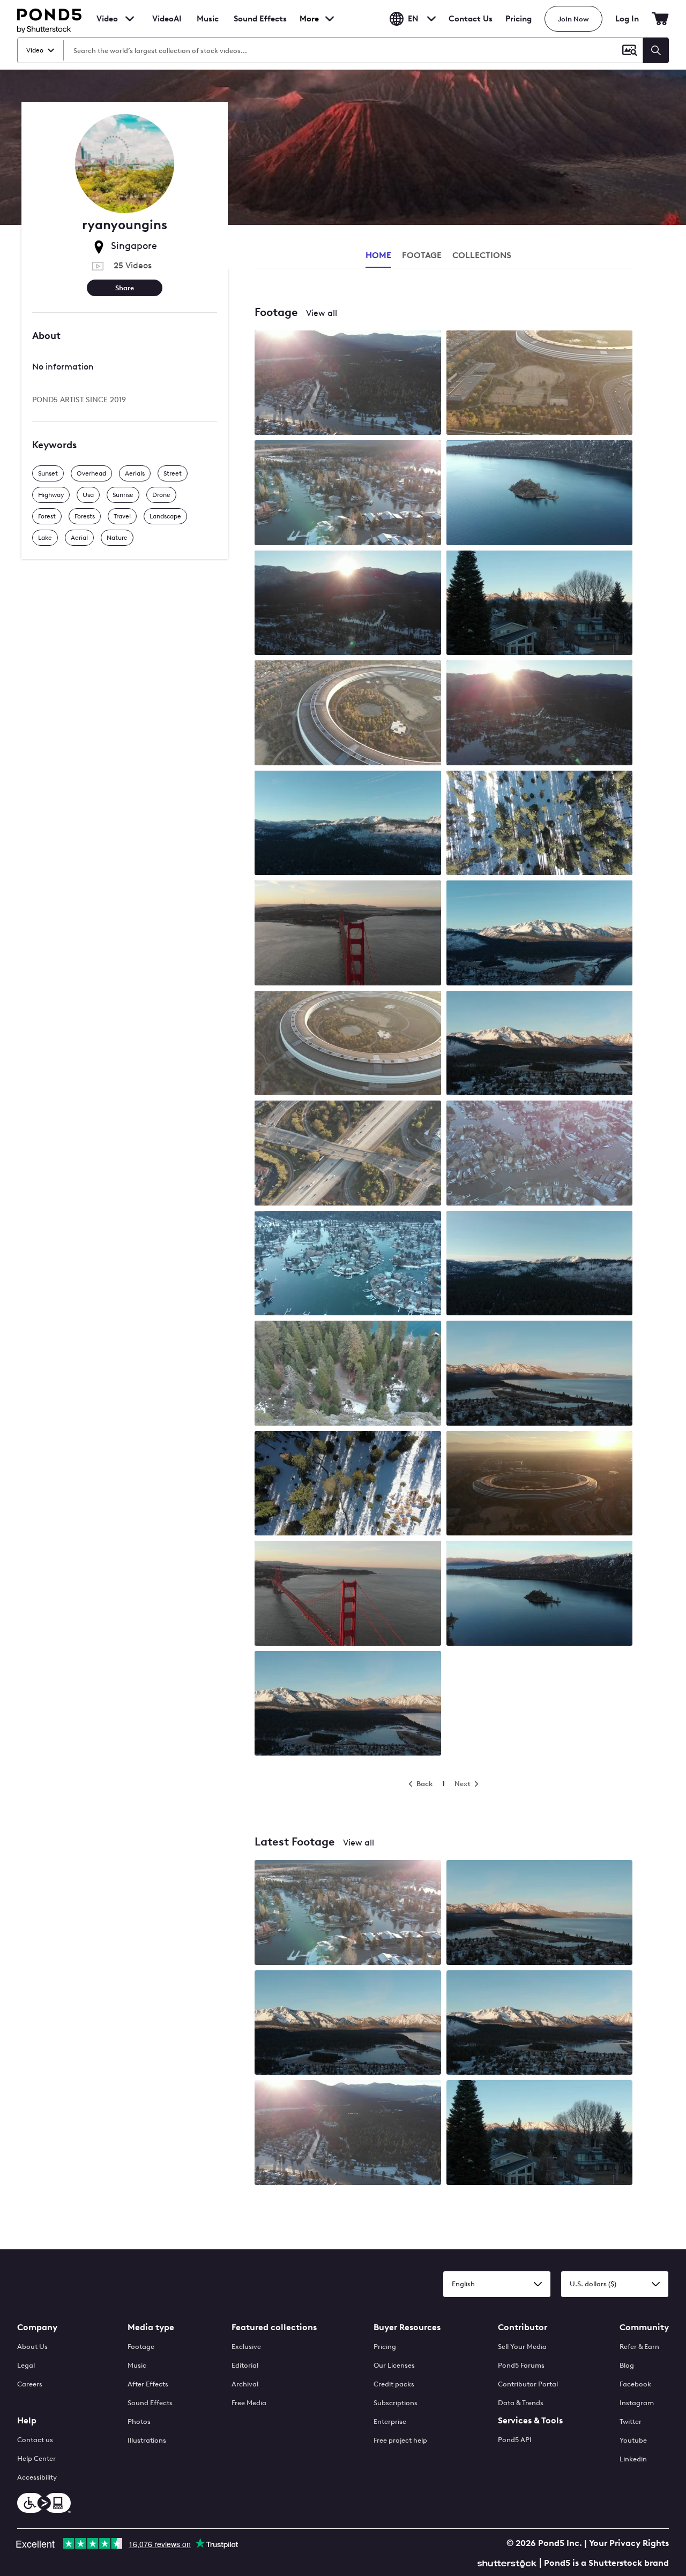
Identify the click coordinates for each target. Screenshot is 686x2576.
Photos (139, 2421)
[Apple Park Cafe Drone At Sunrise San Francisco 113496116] (540, 384)
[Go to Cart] (660, 19)
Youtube (633, 2440)
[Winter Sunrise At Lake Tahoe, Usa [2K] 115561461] (348, 494)
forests (85, 516)
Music (137, 2365)
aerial (79, 538)
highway (51, 495)
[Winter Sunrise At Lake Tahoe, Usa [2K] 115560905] (540, 714)
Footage (141, 2347)
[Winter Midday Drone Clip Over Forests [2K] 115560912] (348, 1374)
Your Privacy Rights (629, 2543)
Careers (30, 2384)
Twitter (631, 2421)
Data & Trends (521, 2403)
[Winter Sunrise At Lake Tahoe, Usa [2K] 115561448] (540, 1374)
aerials (135, 473)
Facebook (635, 2384)
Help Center (36, 2458)
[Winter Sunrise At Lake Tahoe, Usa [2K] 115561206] (540, 604)
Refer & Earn (639, 2347)
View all (322, 313)
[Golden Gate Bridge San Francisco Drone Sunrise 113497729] (348, 1594)
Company (37, 2327)
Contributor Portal (528, 2384)
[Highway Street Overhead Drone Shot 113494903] (348, 1154)
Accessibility (37, 2477)
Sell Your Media (522, 2347)
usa (88, 495)
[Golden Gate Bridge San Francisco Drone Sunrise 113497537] (348, 934)
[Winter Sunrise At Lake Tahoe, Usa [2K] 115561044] (540, 1264)
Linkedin (633, 2459)
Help (27, 2420)
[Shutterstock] (509, 2562)
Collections (482, 255)
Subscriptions (396, 2403)
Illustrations (147, 2440)
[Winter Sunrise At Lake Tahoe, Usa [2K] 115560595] (348, 1264)
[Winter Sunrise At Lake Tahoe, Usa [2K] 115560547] (540, 1154)
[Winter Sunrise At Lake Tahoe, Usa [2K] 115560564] (348, 604)
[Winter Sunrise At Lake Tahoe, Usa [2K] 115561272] (348, 1704)
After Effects (148, 2384)
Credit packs (394, 2384)
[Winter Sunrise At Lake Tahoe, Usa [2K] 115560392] (348, 824)
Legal (26, 2365)
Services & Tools (530, 2420)
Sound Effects (260, 26)
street (173, 473)
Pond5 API (515, 2440)
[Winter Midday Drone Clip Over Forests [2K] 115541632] (540, 824)
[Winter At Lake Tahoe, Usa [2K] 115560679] (540, 1594)
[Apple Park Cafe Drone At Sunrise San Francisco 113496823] (348, 1044)
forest (47, 516)
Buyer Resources (407, 2327)
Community (644, 2327)
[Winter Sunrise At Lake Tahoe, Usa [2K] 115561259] (540, 1044)
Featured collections (274, 2327)
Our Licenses (394, 2365)
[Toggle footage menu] (130, 19)
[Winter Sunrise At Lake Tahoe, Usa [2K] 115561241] (348, 384)
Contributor (523, 2327)
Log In (627, 19)
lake (45, 538)
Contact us (35, 2440)
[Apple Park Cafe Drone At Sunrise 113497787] (540, 1484)
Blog (627, 2365)
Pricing (519, 19)
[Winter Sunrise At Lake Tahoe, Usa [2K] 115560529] (540, 934)
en (413, 19)
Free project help (400, 2440)
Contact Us (471, 19)
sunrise (123, 495)
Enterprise (390, 2421)
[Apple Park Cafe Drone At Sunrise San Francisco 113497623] (348, 714)
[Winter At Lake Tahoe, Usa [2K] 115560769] (540, 494)
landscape (165, 516)
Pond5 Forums (521, 2365)
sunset (48, 473)
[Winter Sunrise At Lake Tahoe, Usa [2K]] (348, 1913)
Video (107, 19)
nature (117, 538)
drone (161, 495)
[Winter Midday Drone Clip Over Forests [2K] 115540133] (348, 1484)
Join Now (573, 19)
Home (378, 255)
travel (122, 516)
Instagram (637, 2403)
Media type (151, 2327)
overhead (91, 473)
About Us (32, 2347)
